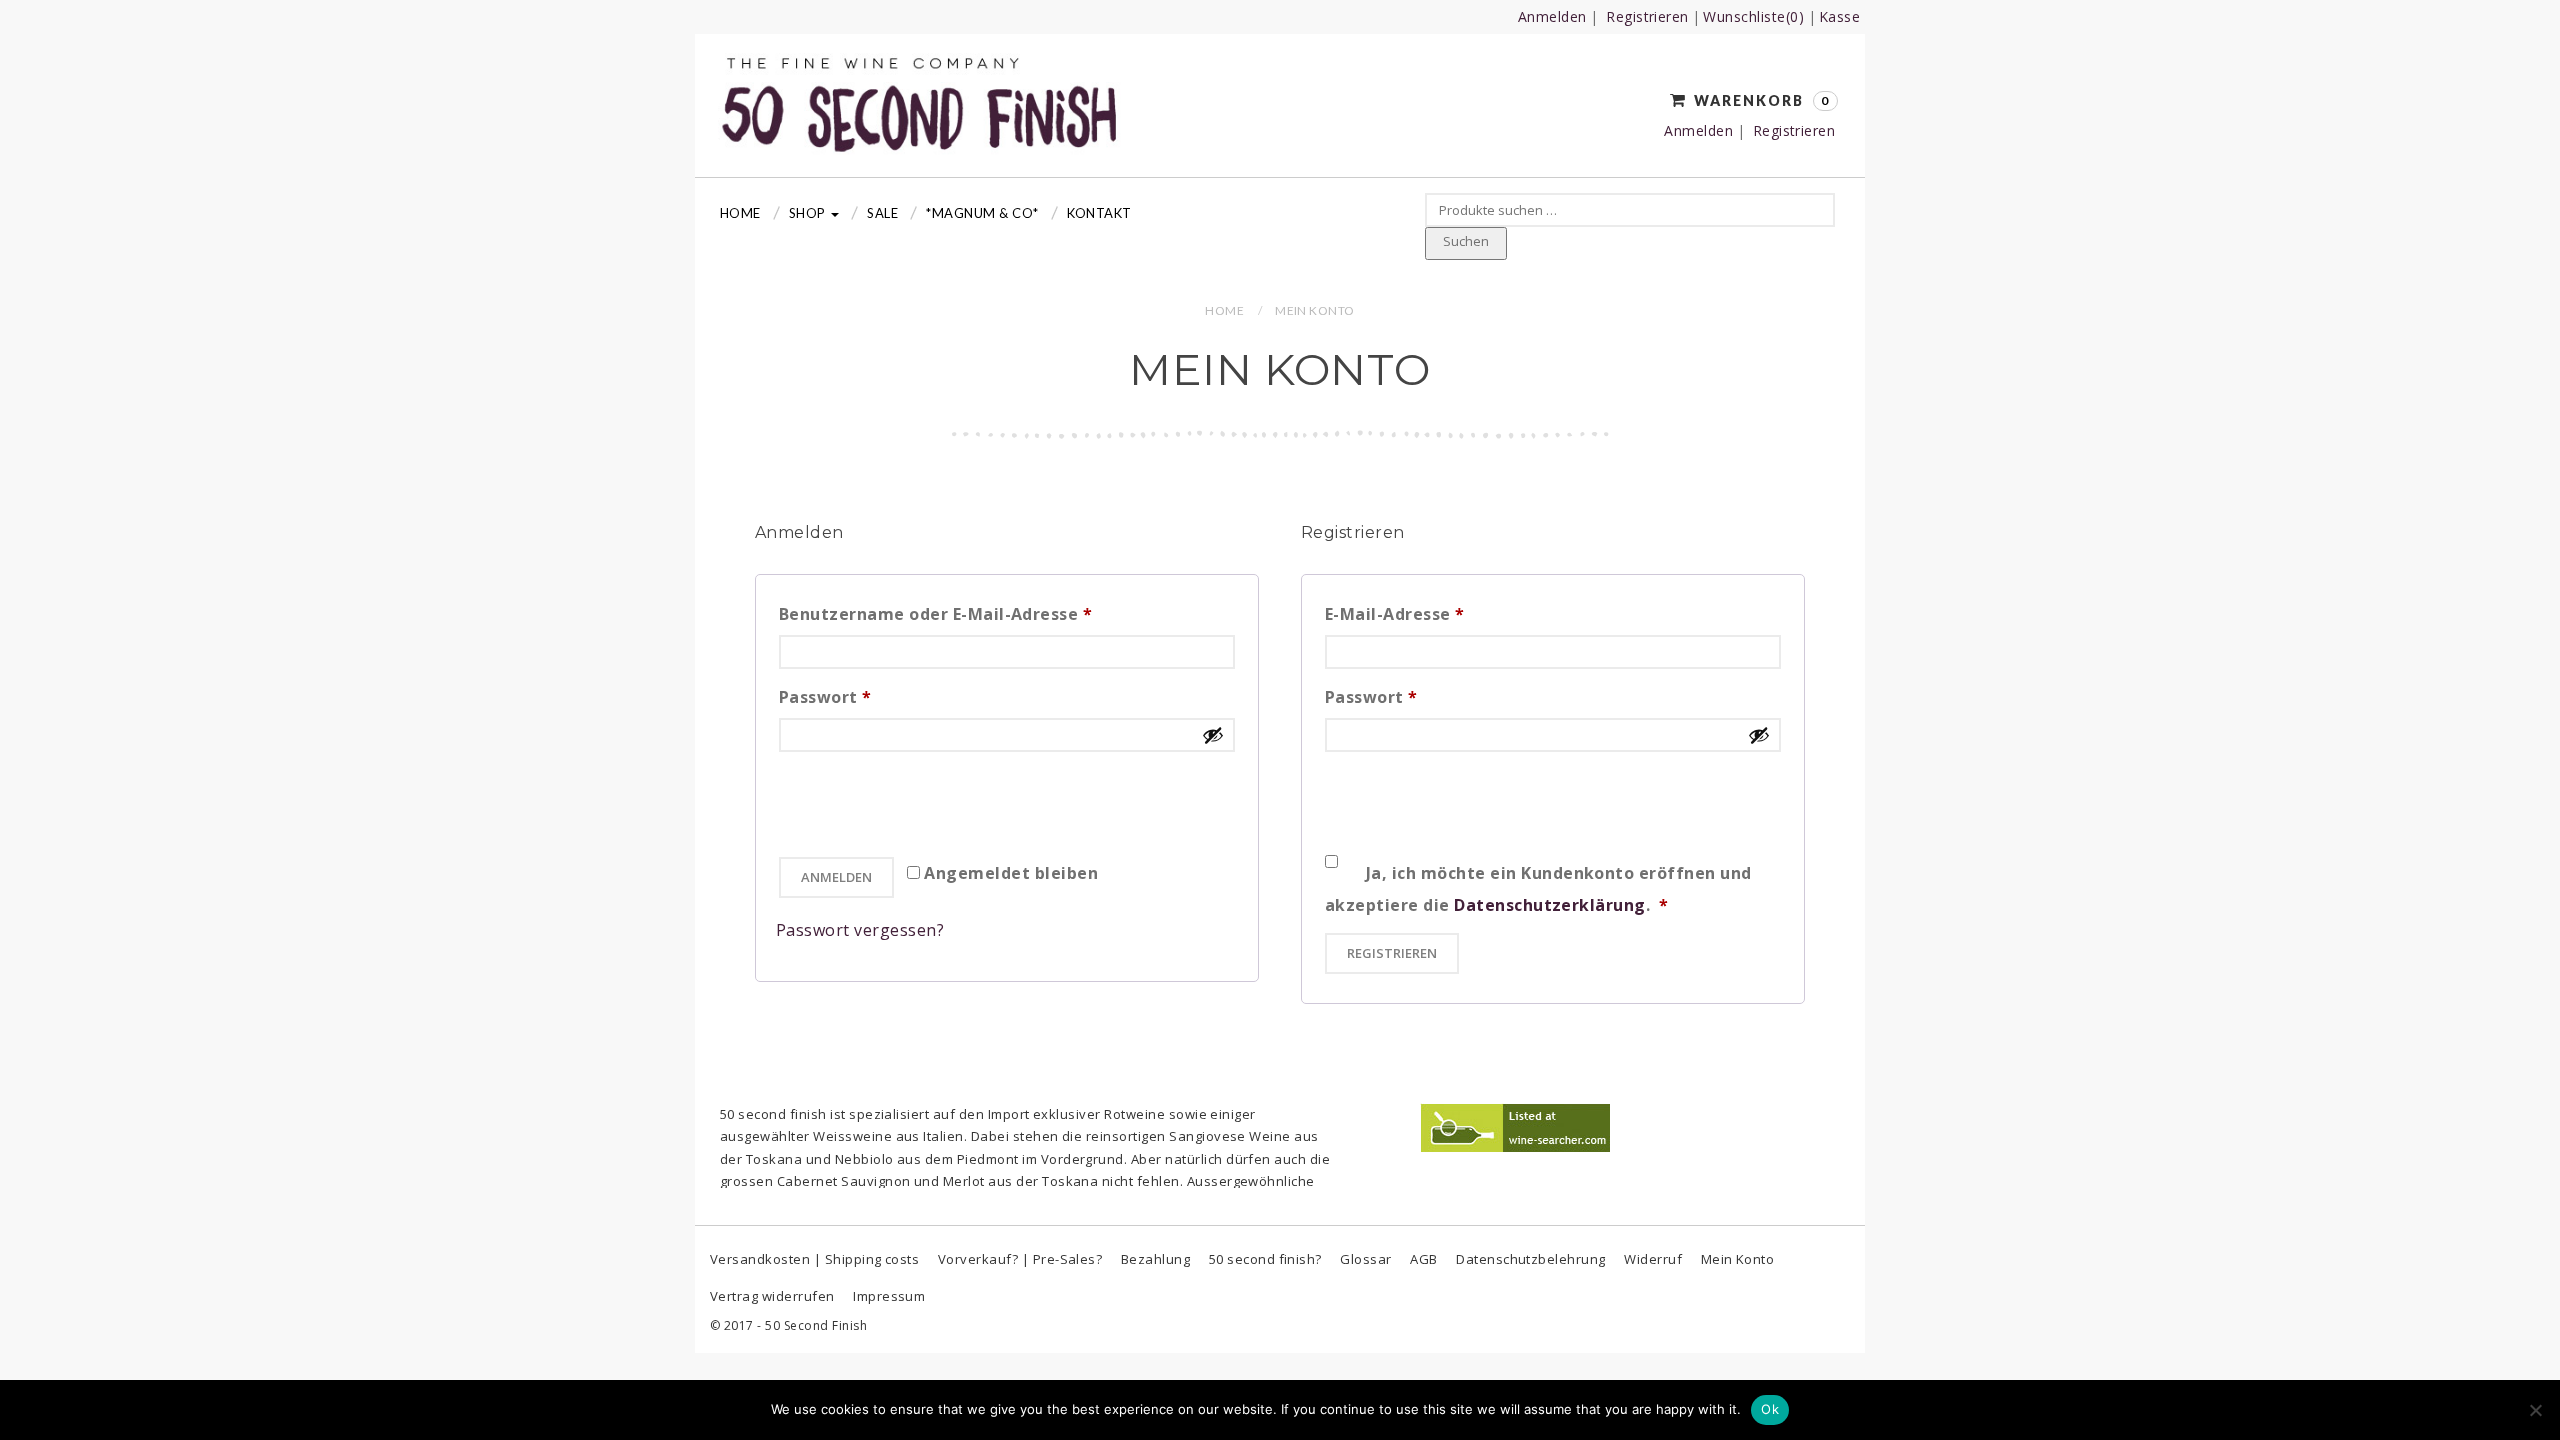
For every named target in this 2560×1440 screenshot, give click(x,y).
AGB (1423, 1259)
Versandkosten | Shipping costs (814, 1259)
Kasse (1839, 16)
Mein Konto (1738, 1259)
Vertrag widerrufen (772, 1296)
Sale (882, 213)
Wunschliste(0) (1753, 16)
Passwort (875, 696)
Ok (1770, 1409)
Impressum (889, 1296)
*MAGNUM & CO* (982, 213)
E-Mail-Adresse (1444, 613)
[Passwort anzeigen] (1213, 735)
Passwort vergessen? (860, 930)
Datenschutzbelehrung (1531, 1259)
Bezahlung (1155, 1259)
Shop (809, 213)
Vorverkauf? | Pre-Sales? (1020, 1259)
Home (740, 213)
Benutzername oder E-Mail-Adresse (985, 613)
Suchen (1466, 241)
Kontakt (1099, 213)
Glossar (1365, 1259)
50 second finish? (1265, 1259)
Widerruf (1653, 1259)
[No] (2535, 1410)
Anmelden (1552, 16)
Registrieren (1647, 16)
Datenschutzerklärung (1550, 905)
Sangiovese (1207, 1136)
